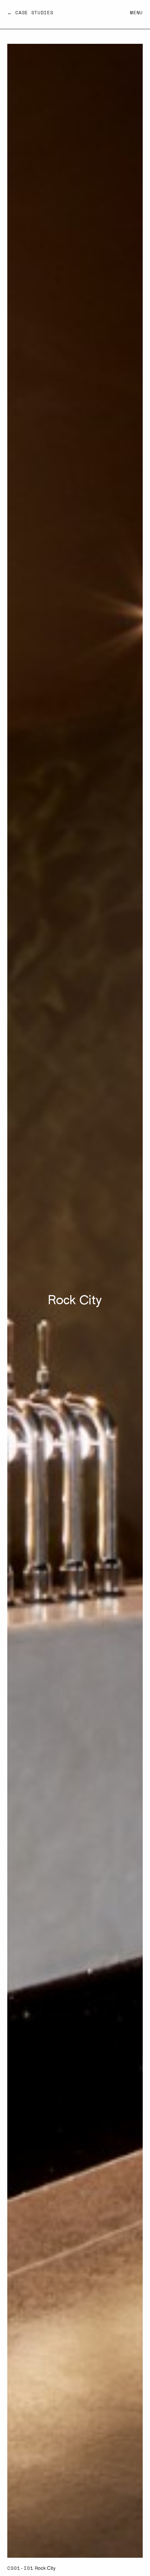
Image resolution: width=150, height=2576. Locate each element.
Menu (136, 13)
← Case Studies (30, 13)
